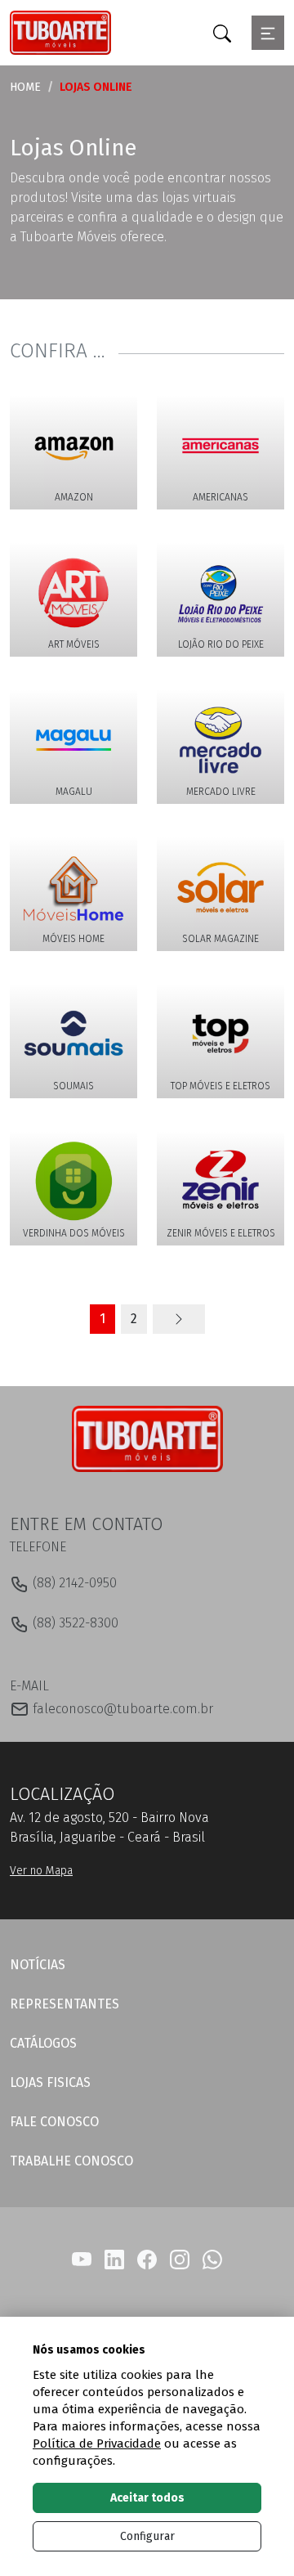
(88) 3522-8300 (74, 1623)
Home (25, 87)
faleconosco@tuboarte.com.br (121, 1709)
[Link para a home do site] (147, 1438)
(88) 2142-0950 (73, 1583)
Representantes (65, 2004)
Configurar (147, 2536)
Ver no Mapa (41, 1871)
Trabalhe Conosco (71, 2161)
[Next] (179, 1319)
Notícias (38, 1965)
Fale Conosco (54, 2122)
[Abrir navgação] (268, 33)
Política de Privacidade (97, 2444)
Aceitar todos (147, 2498)
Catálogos (43, 2043)
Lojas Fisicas (50, 2082)
